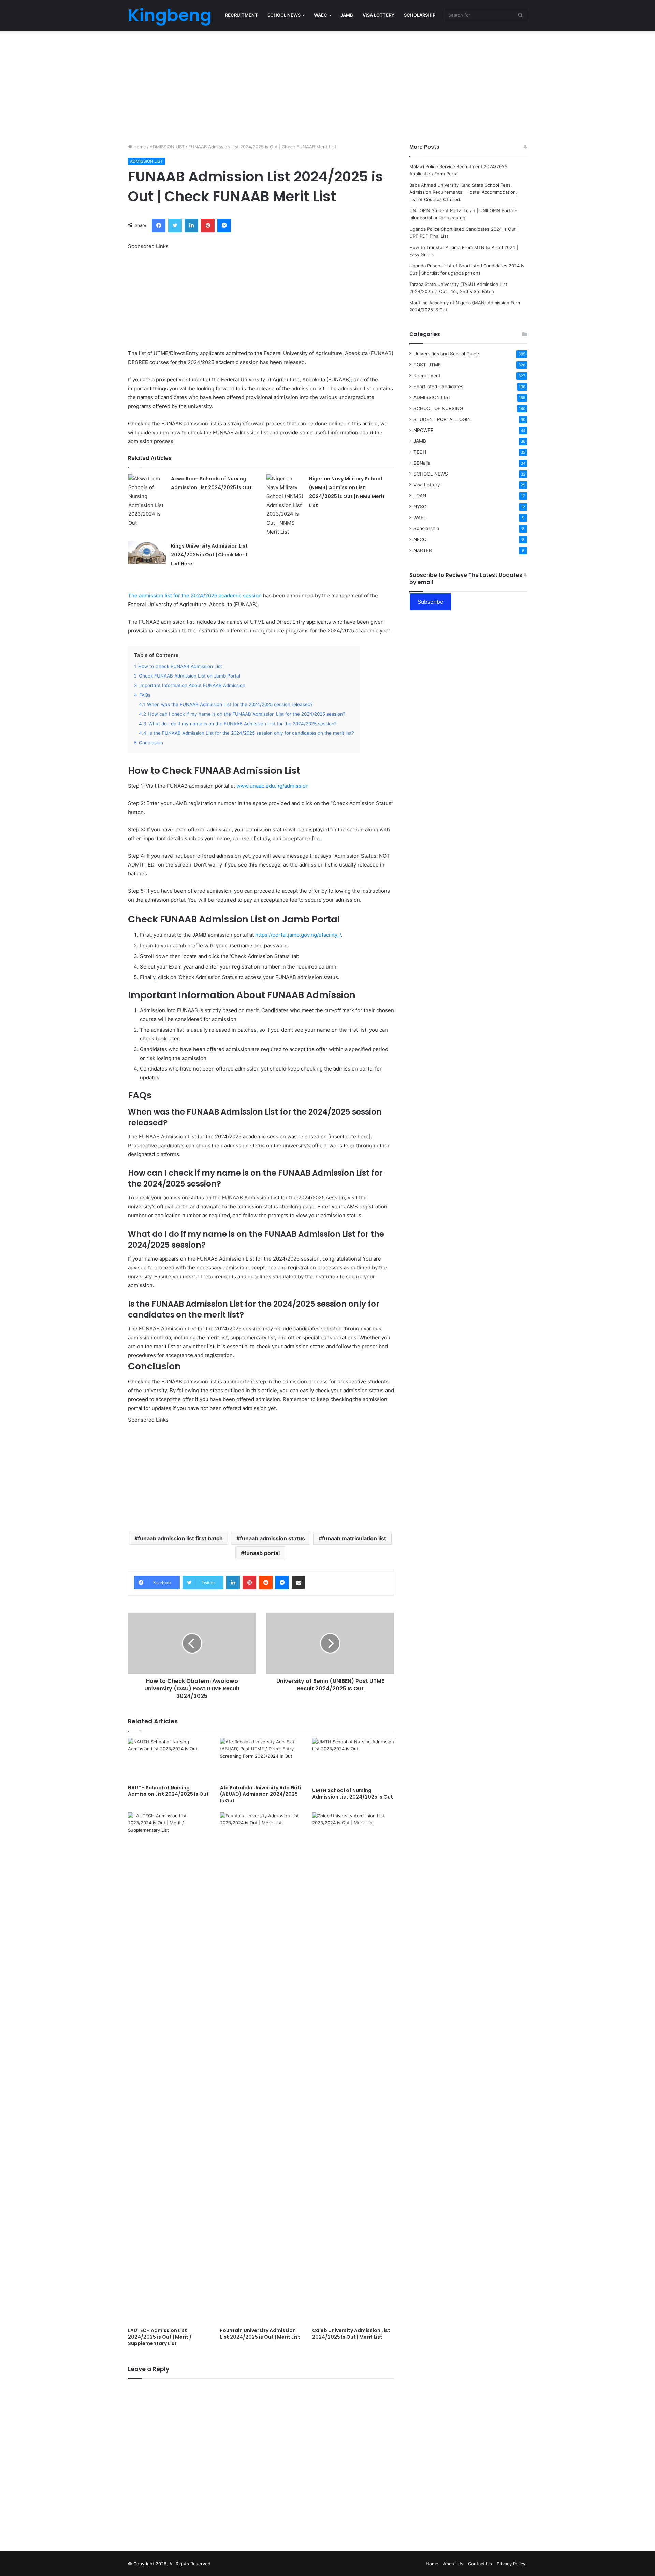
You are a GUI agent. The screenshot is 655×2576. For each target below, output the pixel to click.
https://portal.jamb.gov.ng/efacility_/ (298, 935)
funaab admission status (272, 1538)
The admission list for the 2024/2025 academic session (195, 595)
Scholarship (426, 528)
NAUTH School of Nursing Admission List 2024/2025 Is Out (168, 1791)
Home (139, 147)
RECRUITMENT (242, 15)
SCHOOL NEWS (284, 15)
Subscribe (430, 602)
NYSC (420, 507)
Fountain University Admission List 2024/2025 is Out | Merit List (260, 2334)
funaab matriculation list (354, 1538)
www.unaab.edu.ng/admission (273, 786)
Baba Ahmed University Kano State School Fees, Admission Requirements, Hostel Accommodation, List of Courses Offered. (464, 192)
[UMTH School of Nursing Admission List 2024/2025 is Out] (353, 1761)
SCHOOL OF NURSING (438, 408)
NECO (420, 539)
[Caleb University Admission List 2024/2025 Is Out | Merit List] (353, 2068)
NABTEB (423, 550)
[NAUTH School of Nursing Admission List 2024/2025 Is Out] (169, 1760)
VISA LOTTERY (379, 15)
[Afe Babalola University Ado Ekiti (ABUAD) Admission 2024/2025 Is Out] (261, 1760)
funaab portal (262, 1553)
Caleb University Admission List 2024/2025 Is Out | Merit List (351, 2334)
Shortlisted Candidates (438, 387)
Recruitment (427, 376)
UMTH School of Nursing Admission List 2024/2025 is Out (353, 1794)
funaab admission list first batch (180, 1538)
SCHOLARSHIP (420, 15)
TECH (420, 452)
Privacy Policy (511, 2564)
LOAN (420, 496)
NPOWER (424, 430)
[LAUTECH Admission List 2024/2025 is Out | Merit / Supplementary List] (169, 2068)
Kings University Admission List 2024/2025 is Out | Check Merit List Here (209, 555)
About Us (453, 2564)
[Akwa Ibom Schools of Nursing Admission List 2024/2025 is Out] (147, 501)
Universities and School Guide (446, 354)
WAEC (321, 15)
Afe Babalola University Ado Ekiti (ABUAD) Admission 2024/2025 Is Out (260, 1794)
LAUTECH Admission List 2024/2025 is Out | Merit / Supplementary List (160, 2337)
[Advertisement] (327, 85)
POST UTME (427, 365)
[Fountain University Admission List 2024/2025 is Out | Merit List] (261, 2068)
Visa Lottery (427, 485)
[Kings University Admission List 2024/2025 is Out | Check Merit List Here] (147, 553)
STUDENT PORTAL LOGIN (442, 419)
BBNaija (422, 463)
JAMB (347, 15)
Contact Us (480, 2564)
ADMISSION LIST (167, 147)
